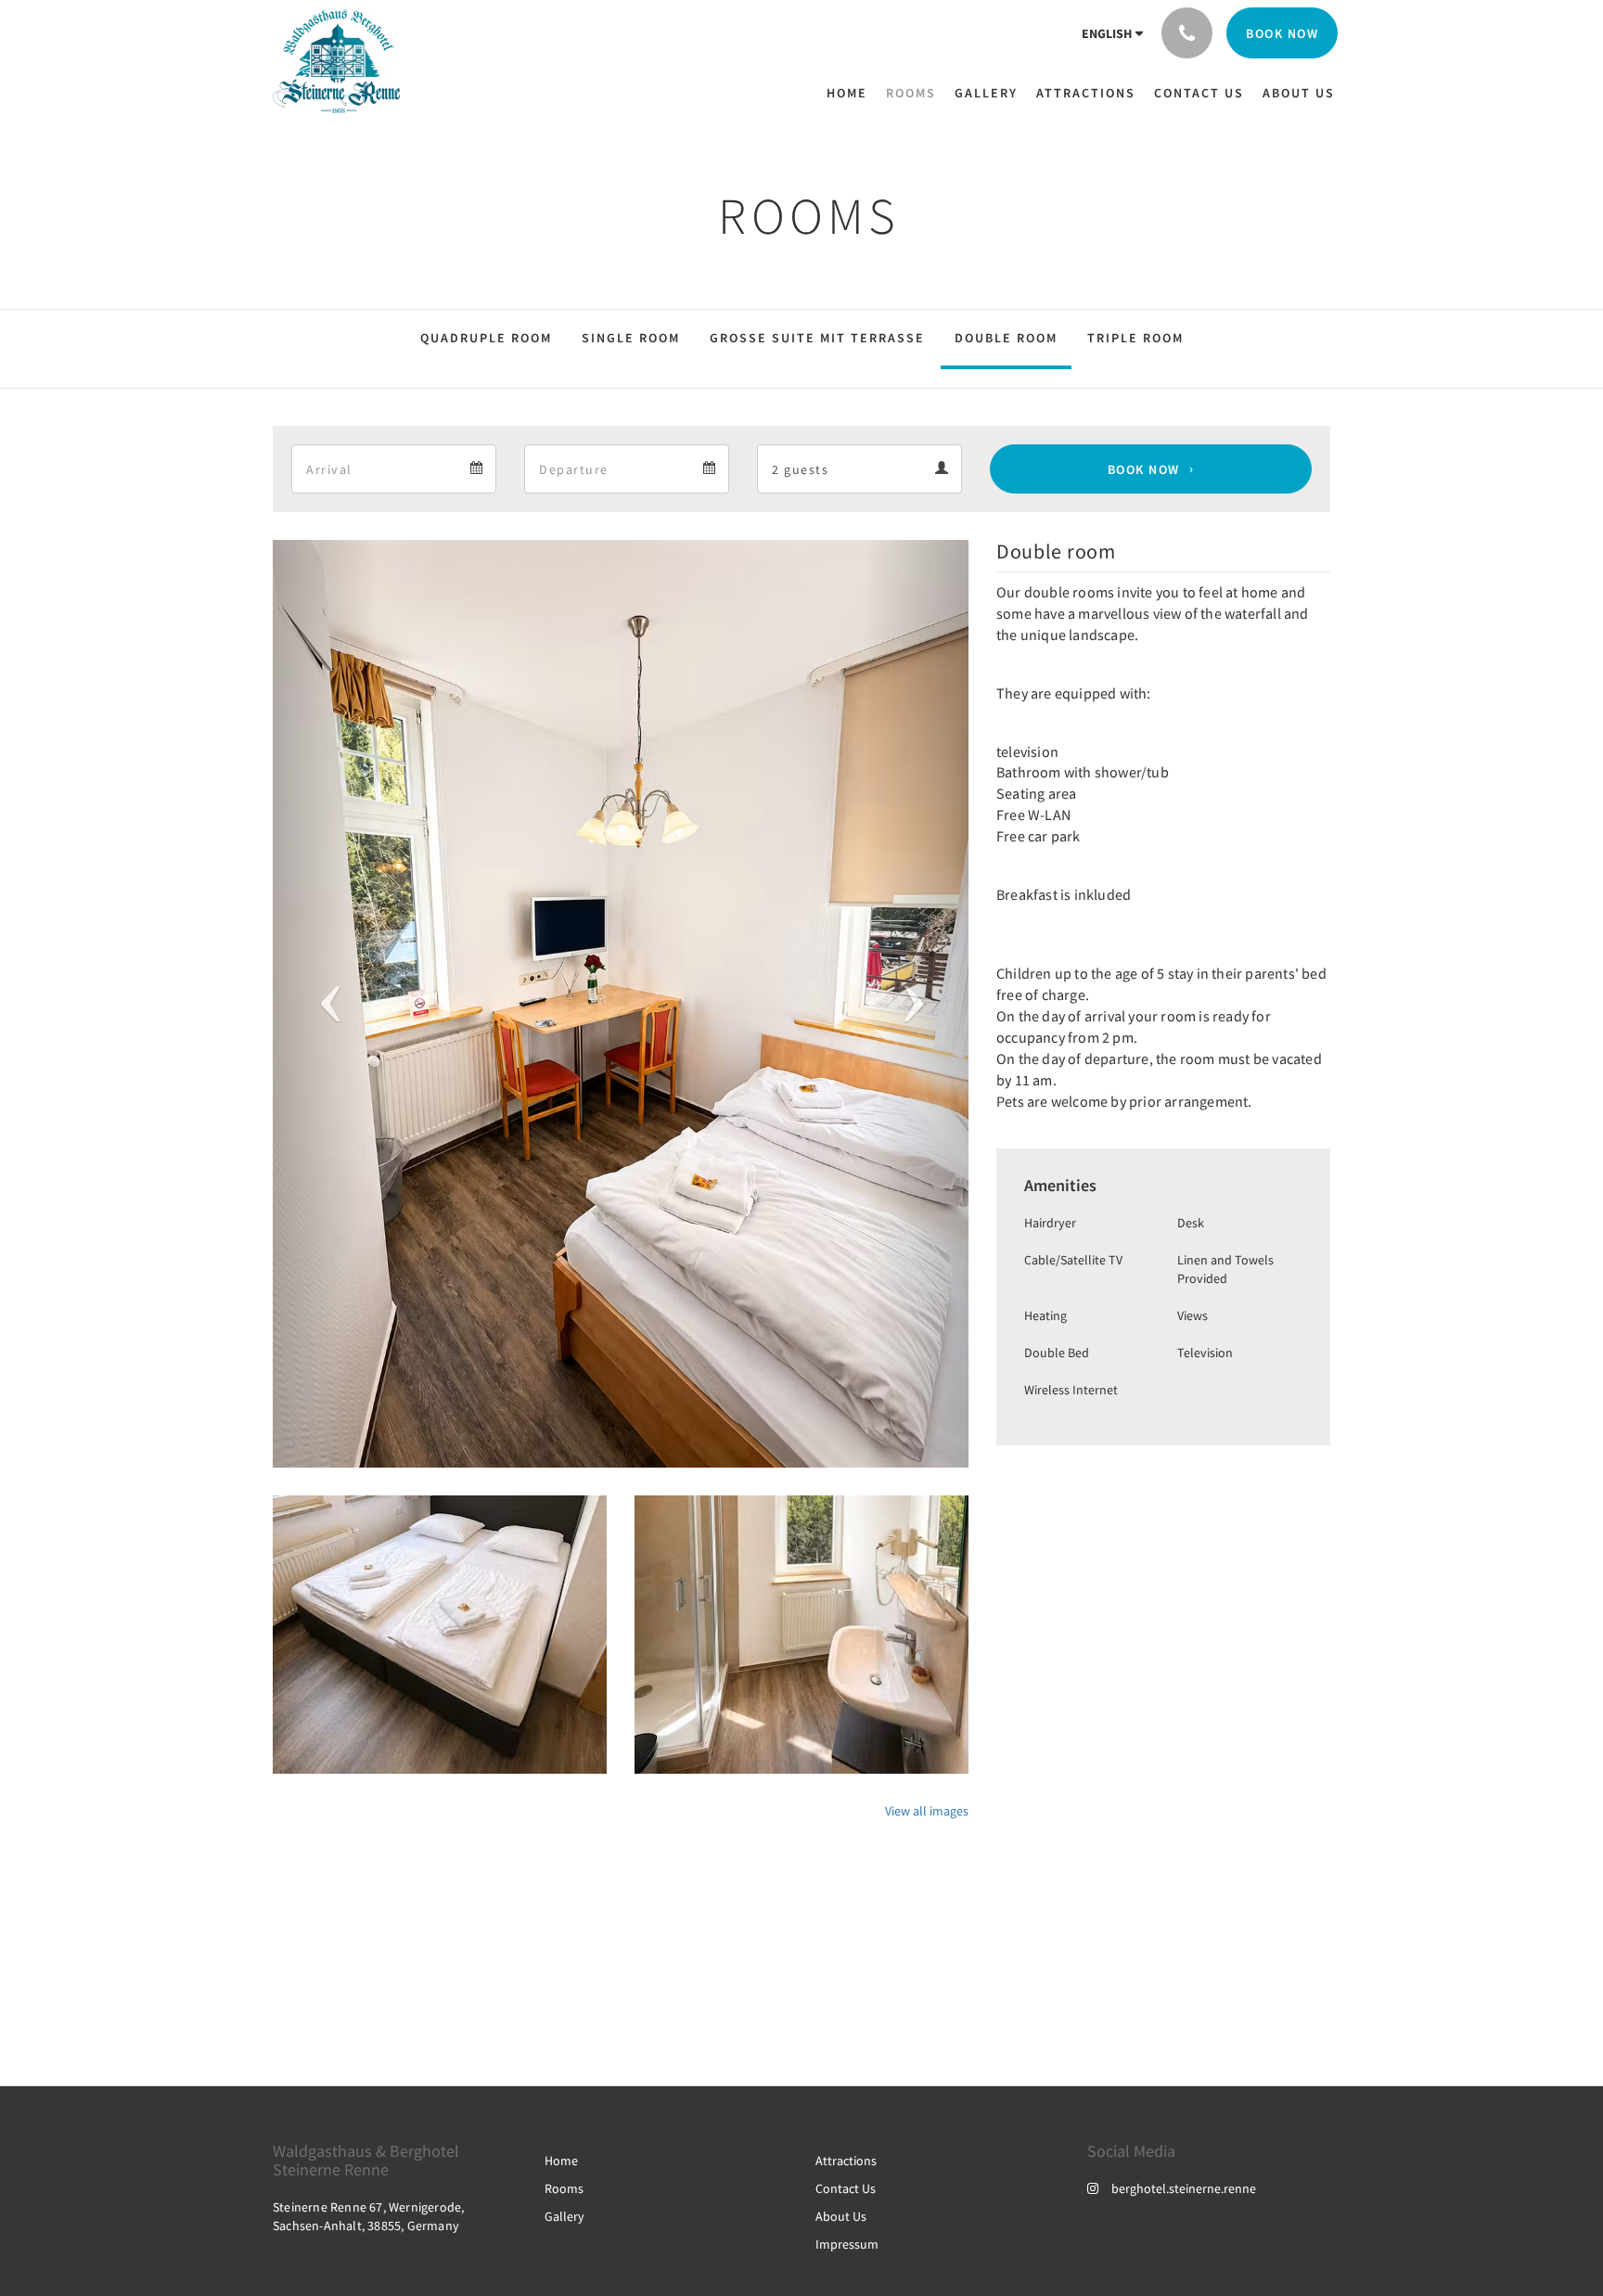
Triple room (1135, 338)
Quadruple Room (486, 338)
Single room (631, 338)
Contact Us (846, 2188)
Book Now (1144, 469)
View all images (927, 1811)
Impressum (847, 2244)
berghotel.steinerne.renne (1184, 2188)
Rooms (564, 2188)
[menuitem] (852, 93)
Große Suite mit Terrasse (817, 338)
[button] (325, 1004)
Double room (1006, 338)
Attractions (846, 2161)
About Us (841, 2216)
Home (561, 2161)
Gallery (564, 2216)
